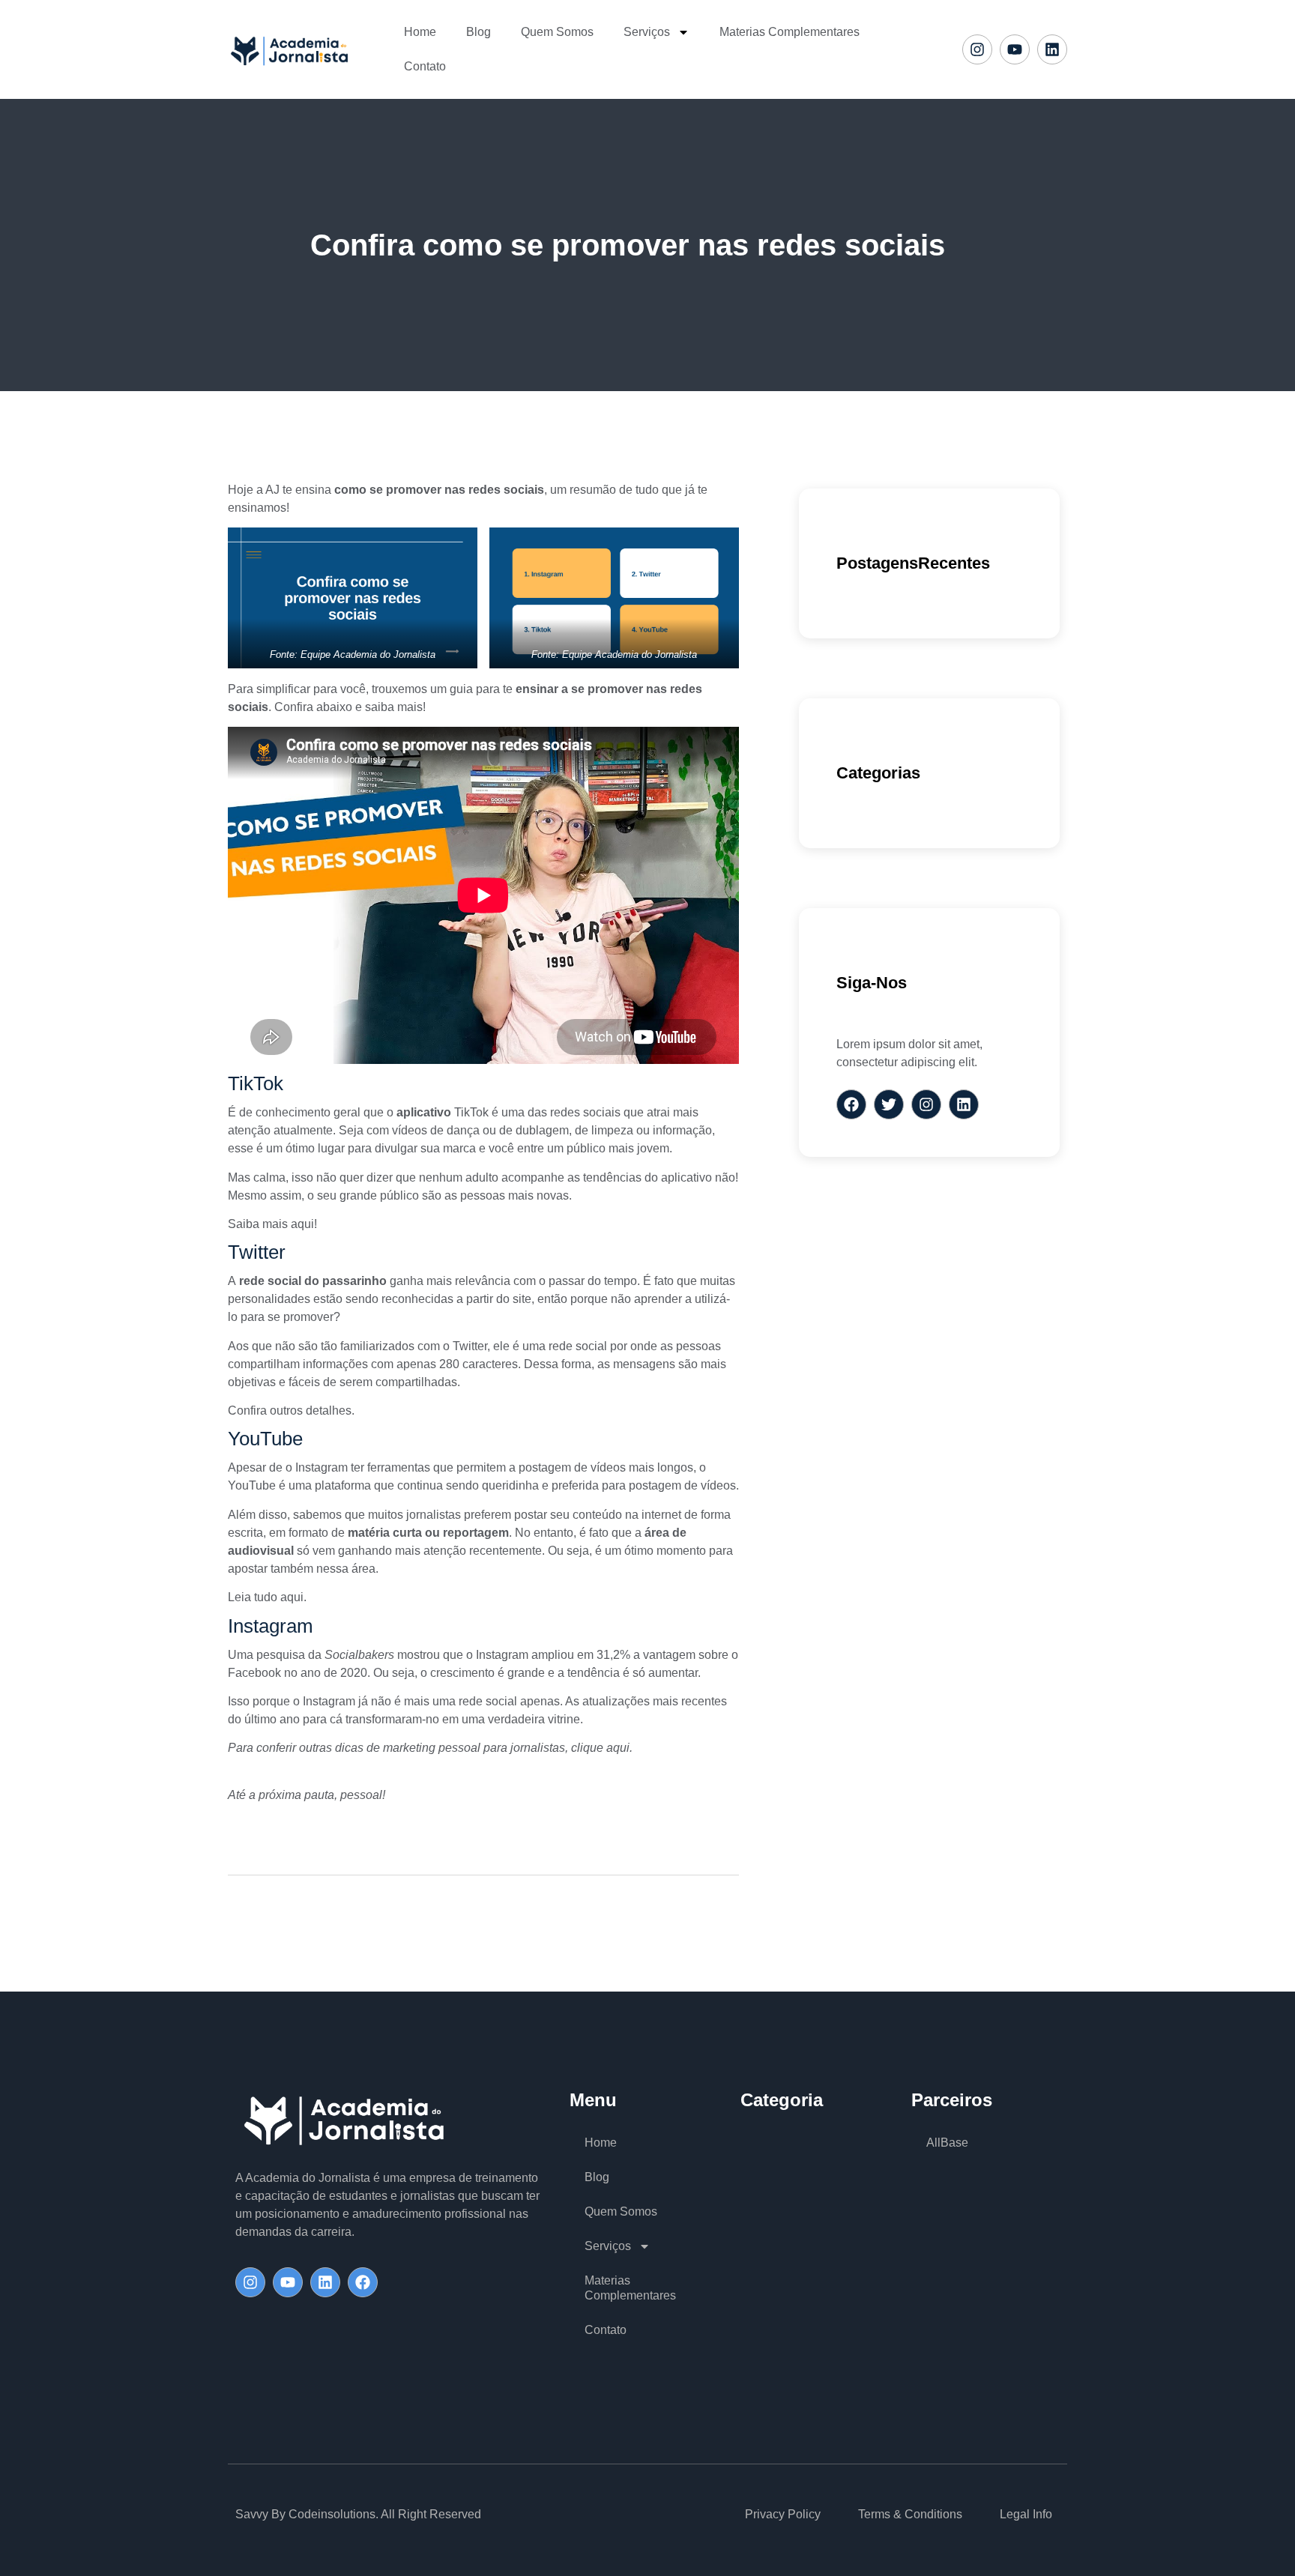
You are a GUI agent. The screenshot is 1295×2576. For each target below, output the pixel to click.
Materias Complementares (790, 32)
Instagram (320, 1467)
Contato (425, 66)
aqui (618, 1748)
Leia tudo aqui (266, 1597)
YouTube (252, 1485)
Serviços (647, 32)
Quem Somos (557, 32)
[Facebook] (363, 2282)
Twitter (468, 1346)
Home (420, 32)
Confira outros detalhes (290, 1411)
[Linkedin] (1052, 49)
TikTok (470, 1112)
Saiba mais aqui (271, 1224)
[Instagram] (977, 49)
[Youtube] (1015, 49)
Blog (479, 32)
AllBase (947, 2143)
